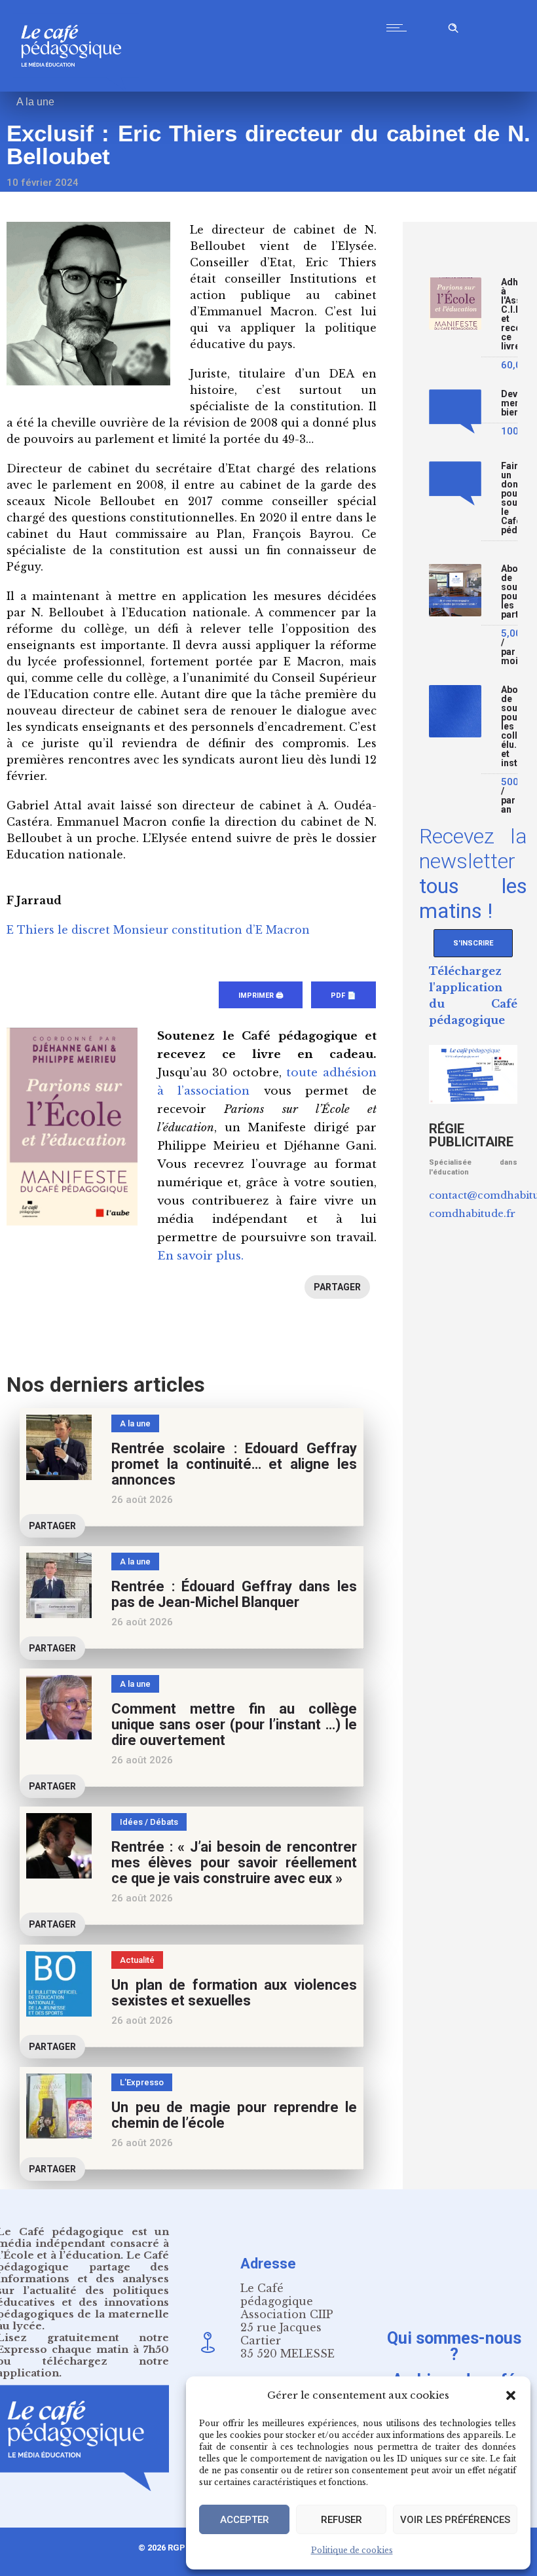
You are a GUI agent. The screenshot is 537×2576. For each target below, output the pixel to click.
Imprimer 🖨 (261, 996)
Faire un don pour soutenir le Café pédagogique (509, 498)
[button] (511, 2395)
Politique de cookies (352, 2550)
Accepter (245, 2520)
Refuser (342, 2520)
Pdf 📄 (343, 996)
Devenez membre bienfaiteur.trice (509, 403)
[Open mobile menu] (399, 27)
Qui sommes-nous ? (454, 2346)
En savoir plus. (200, 1256)
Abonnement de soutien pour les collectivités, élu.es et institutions (509, 727)
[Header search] (453, 26)
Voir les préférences (455, 2520)
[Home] (76, 88)
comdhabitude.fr (472, 1213)
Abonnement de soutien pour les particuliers (509, 592)
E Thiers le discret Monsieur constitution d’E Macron (158, 930)
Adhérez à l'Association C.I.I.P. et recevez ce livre (509, 314)
